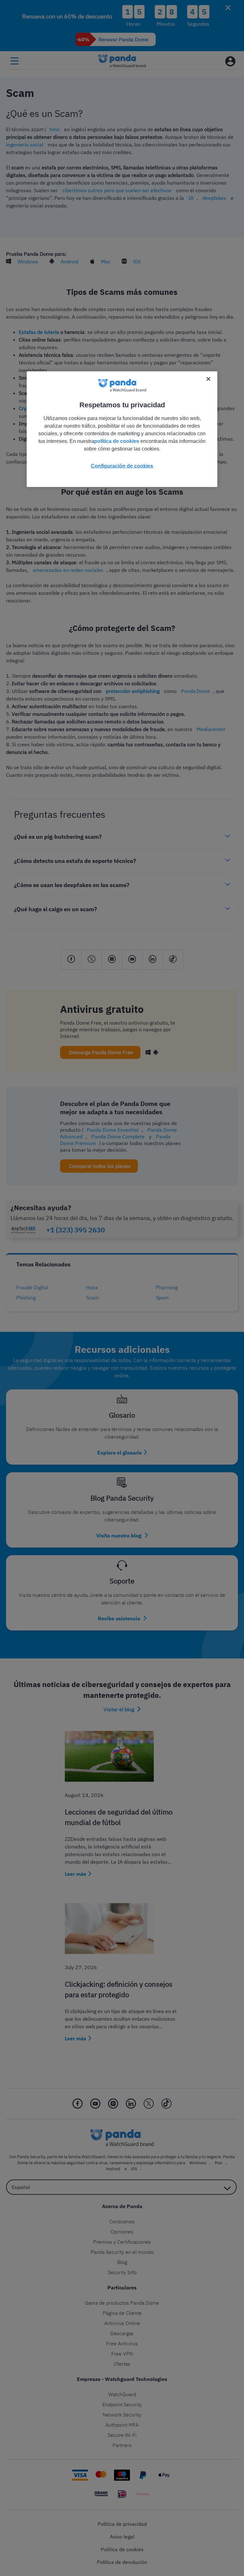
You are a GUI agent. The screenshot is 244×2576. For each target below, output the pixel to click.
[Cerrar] (208, 379)
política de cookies (117, 441)
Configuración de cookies (122, 466)
